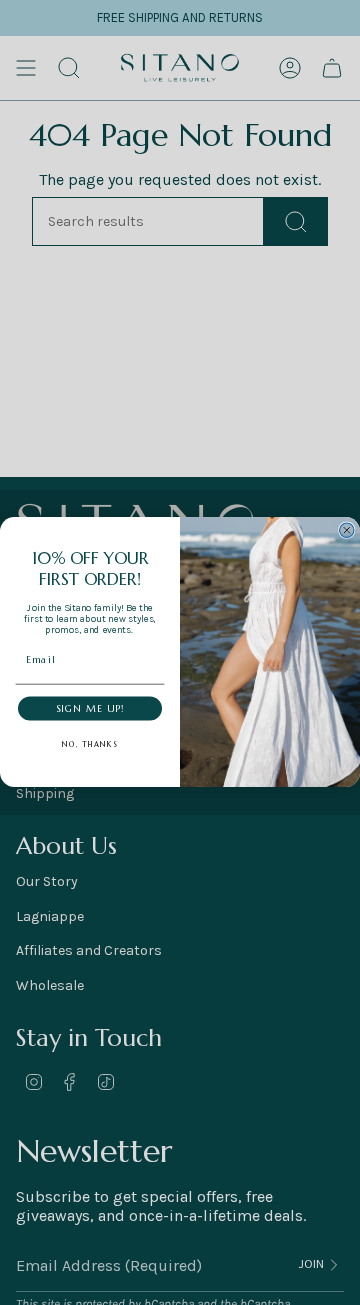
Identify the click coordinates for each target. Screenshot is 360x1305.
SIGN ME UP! (90, 709)
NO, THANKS (89, 744)
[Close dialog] (347, 530)
